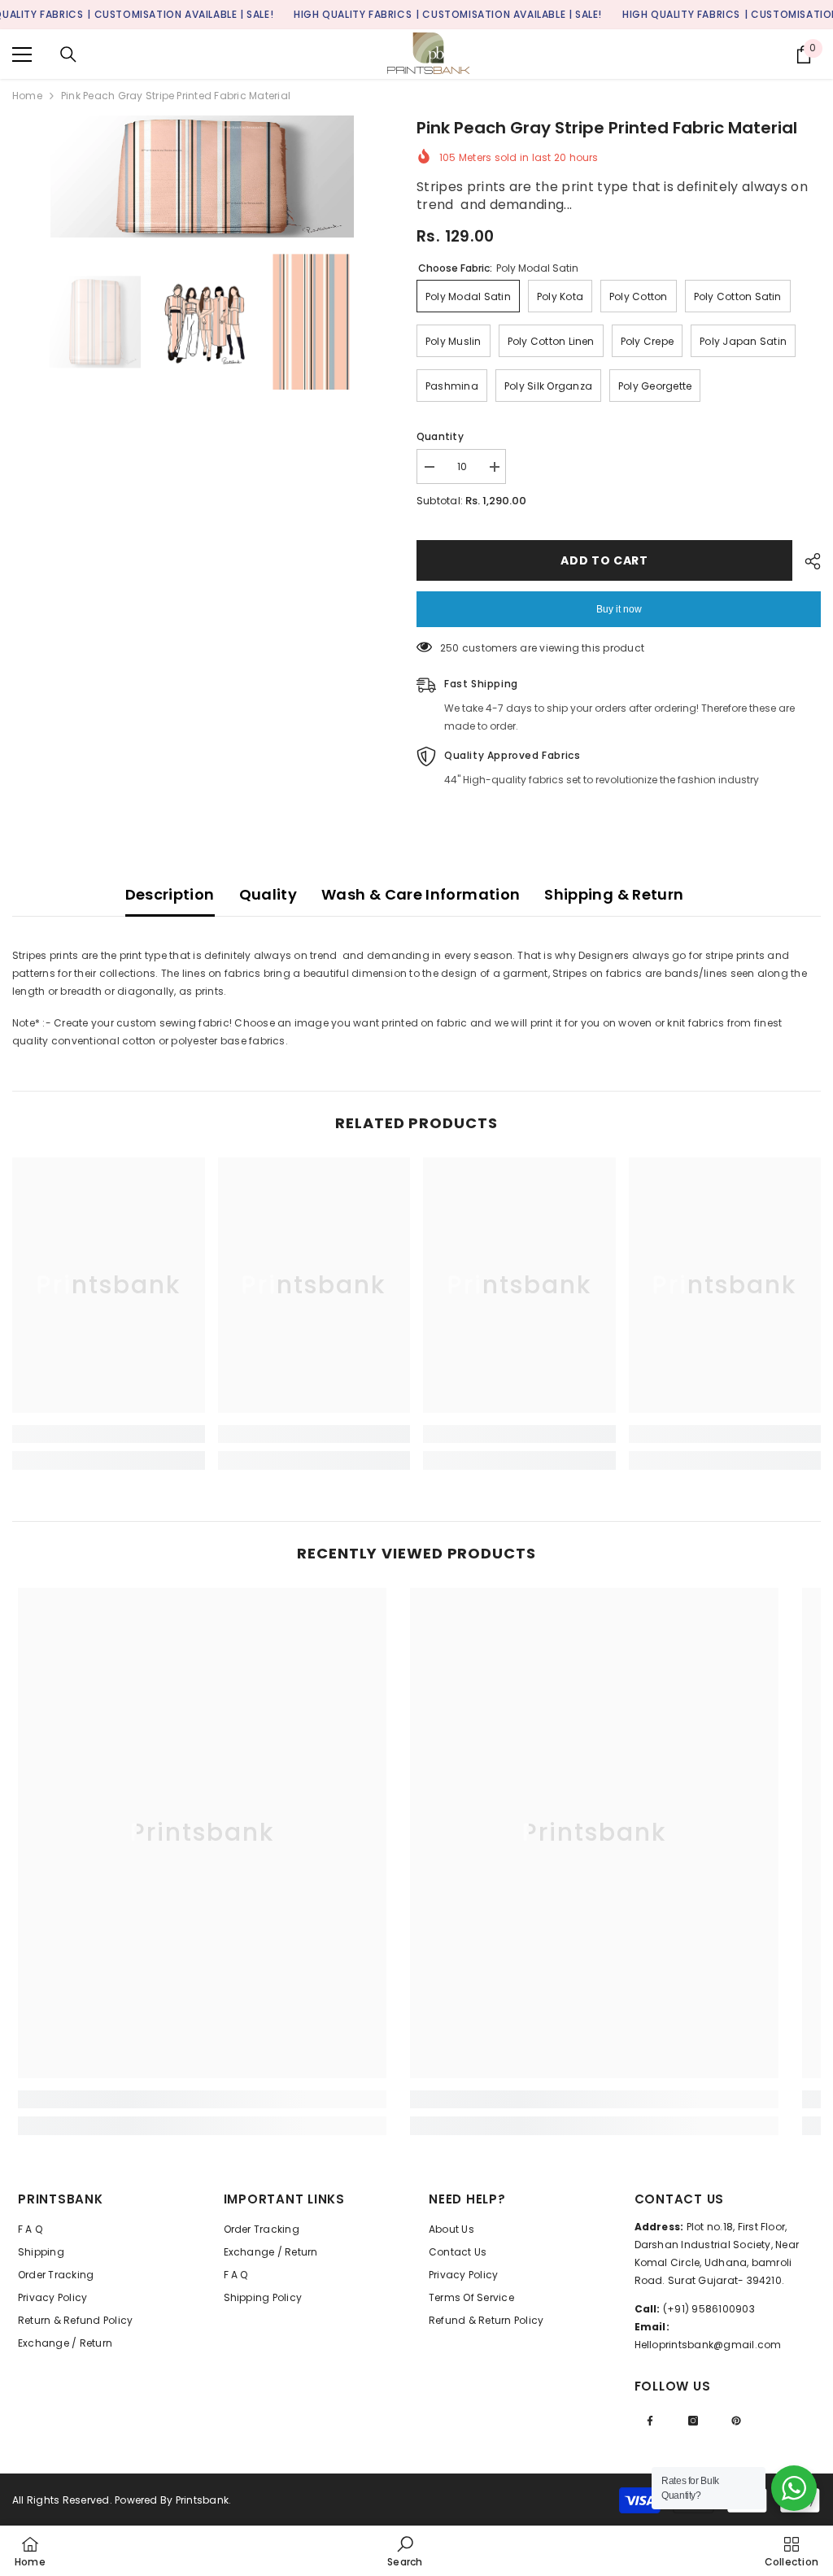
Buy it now (619, 609)
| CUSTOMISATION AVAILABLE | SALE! (180, 14)
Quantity (440, 436)
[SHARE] (807, 561)
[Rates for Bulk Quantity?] (794, 2488)
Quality (268, 894)
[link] (109, 1434)
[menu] (22, 54)
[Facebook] (650, 2421)
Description (170, 894)
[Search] (68, 54)
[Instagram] (693, 2421)
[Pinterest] (736, 2421)
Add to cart (604, 560)
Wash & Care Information (421, 894)
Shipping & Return (614, 894)
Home (27, 96)
